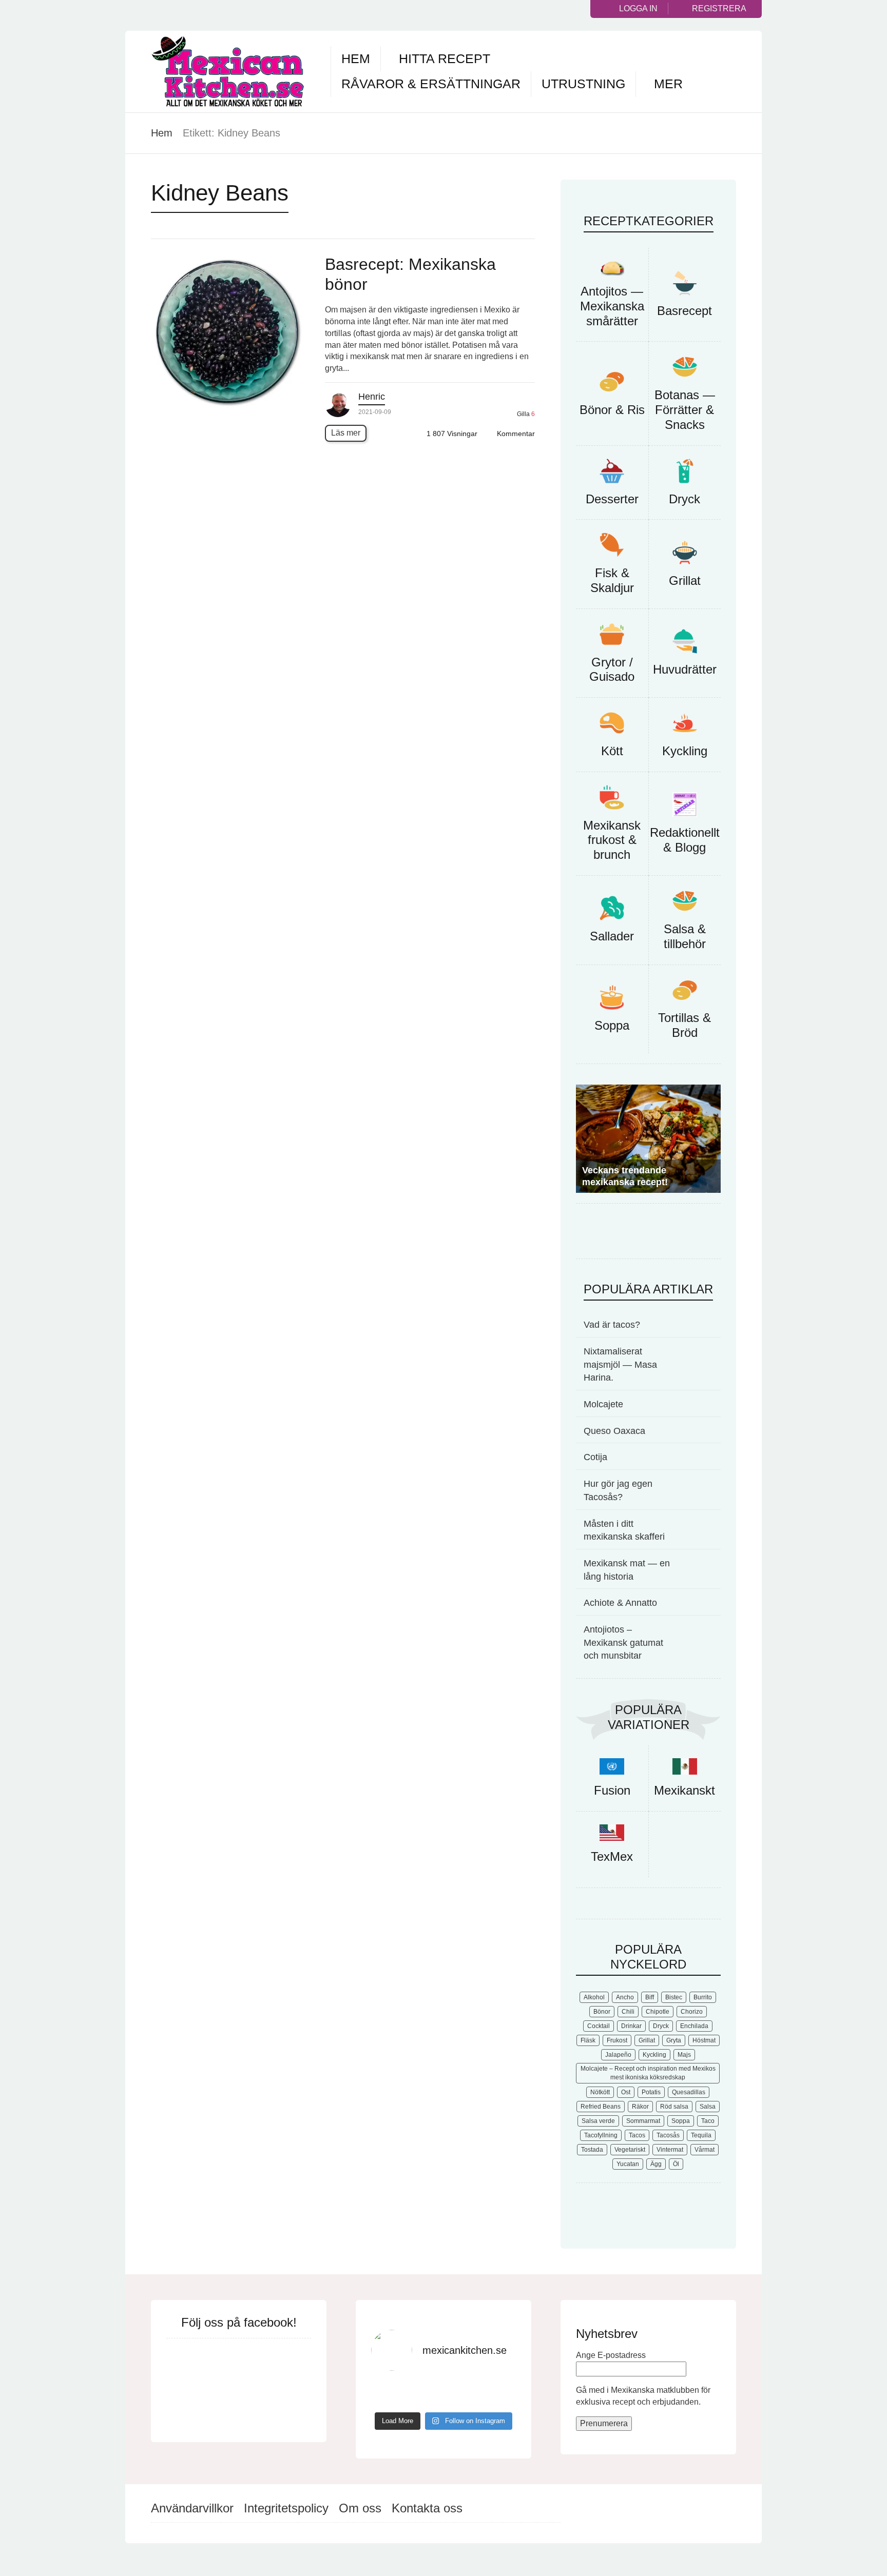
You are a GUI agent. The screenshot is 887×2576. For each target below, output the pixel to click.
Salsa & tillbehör (685, 936)
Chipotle (658, 2014)
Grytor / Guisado (612, 670)
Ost (626, 2094)
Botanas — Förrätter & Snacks (685, 410)
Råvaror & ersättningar (431, 84)
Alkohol (594, 1999)
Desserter (612, 499)
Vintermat (670, 2152)
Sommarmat (643, 2123)
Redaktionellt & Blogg (685, 840)
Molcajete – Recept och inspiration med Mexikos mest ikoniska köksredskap (648, 2075)
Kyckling (685, 751)
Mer (668, 84)
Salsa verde (598, 2123)
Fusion (612, 1792)
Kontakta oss (427, 2510)
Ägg (656, 2166)
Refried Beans (601, 2109)
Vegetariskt (630, 2152)
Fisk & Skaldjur (612, 580)
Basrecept (684, 311)
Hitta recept (445, 58)
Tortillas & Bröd (684, 1025)
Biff (650, 1999)
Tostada (592, 2152)
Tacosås (668, 2137)
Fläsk (588, 2042)
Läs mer (346, 433)
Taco (708, 2123)
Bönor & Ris (612, 410)
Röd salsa (674, 2109)
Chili (628, 2014)
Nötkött (600, 2094)
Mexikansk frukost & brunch (612, 840)
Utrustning (583, 84)
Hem (356, 58)
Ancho (625, 1999)
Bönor (602, 2014)
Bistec (674, 1999)
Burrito (703, 1999)
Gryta (674, 2042)
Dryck (684, 499)
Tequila (701, 2137)
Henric (372, 397)
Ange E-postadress (611, 2357)
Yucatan (628, 2166)
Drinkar (631, 2028)
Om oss (360, 2510)
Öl (676, 2166)
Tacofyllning (601, 2137)
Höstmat (704, 2042)
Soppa (612, 1025)
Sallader (612, 936)
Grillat (685, 581)
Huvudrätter (685, 669)
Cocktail (599, 2028)
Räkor (640, 2109)
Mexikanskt (684, 1792)
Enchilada (694, 2028)
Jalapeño (618, 2057)
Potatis (651, 2094)
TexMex (612, 1859)
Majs (684, 2057)
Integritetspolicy (286, 2510)
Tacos (637, 2137)
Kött (612, 751)
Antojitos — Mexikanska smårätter (612, 306)
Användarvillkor (192, 2510)
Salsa (708, 2109)
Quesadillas (689, 2094)
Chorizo (692, 2014)
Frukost (617, 2042)
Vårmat (705, 2152)
